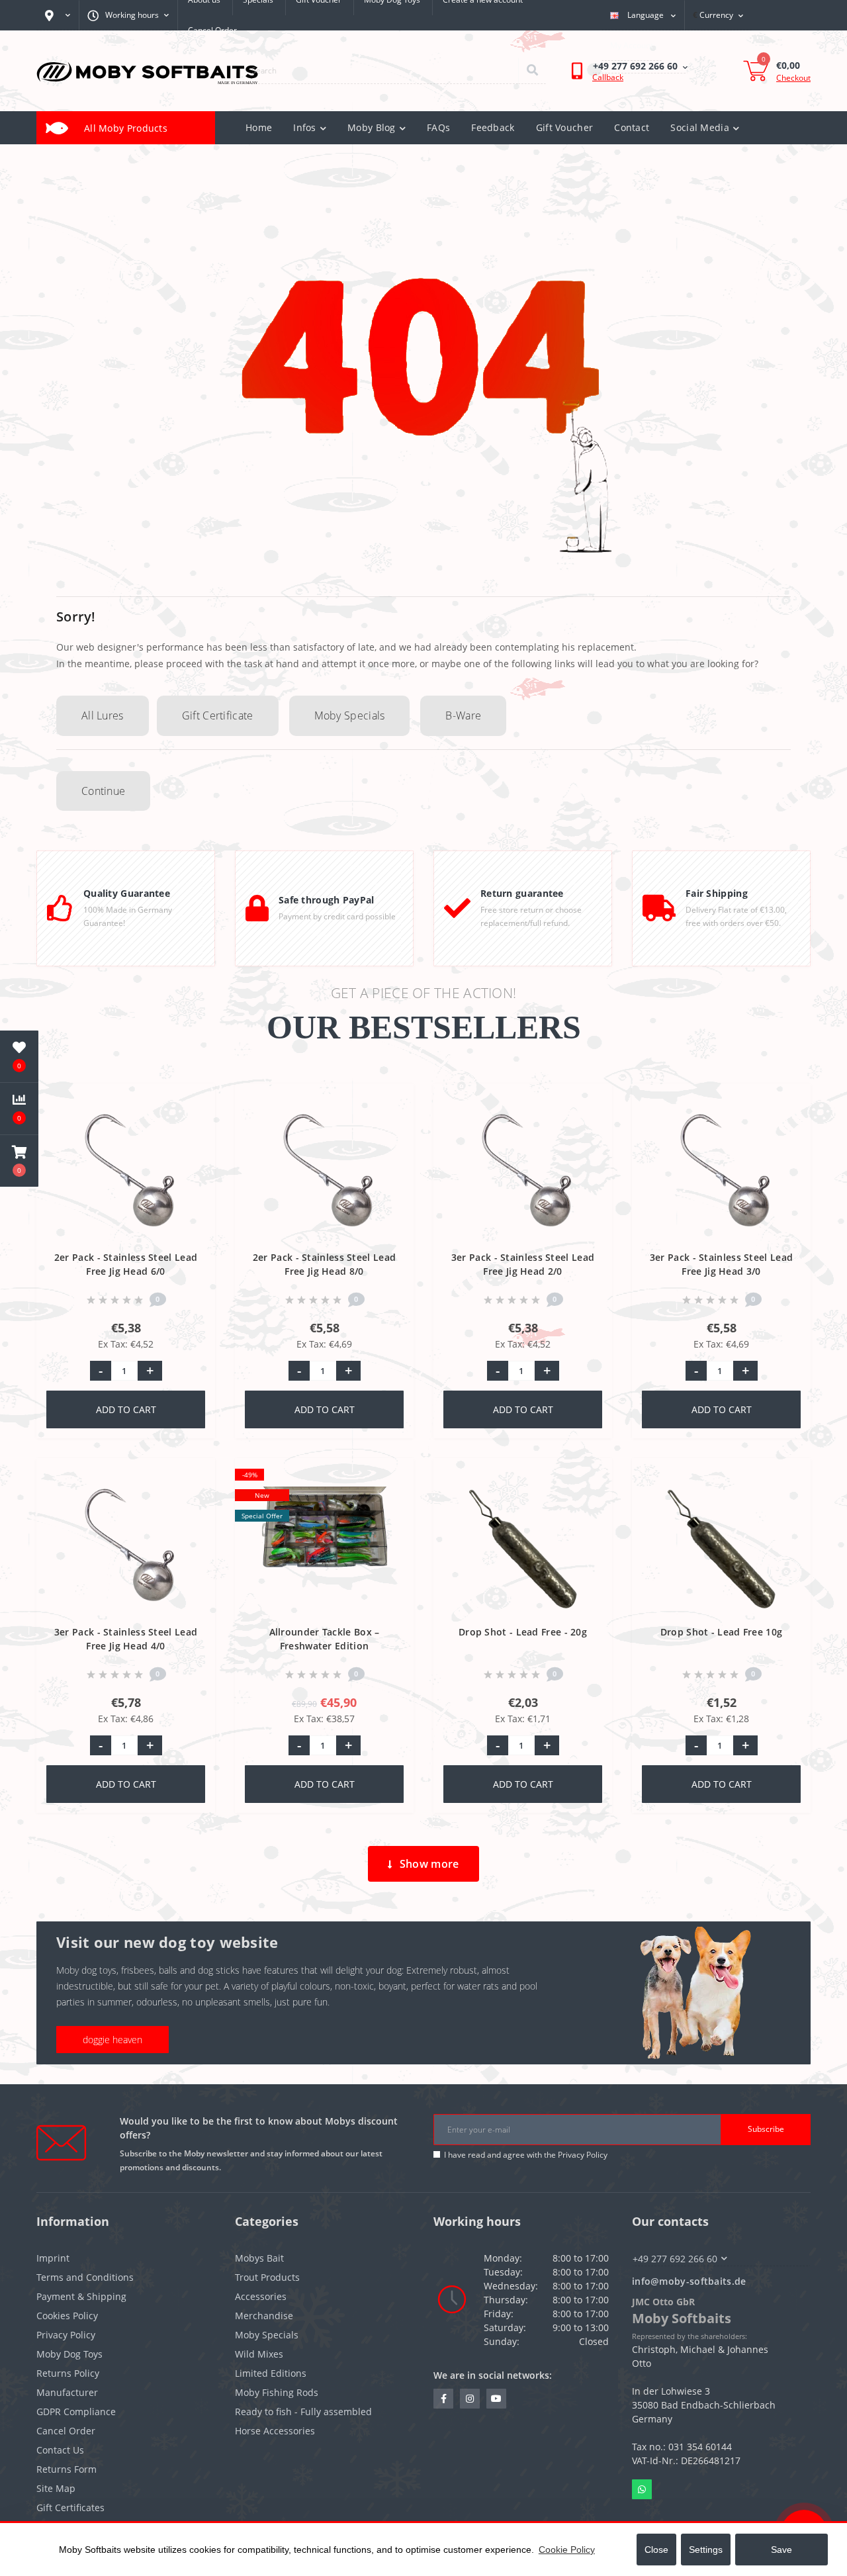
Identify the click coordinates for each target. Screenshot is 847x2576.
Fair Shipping (717, 893)
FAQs (438, 127)
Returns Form (67, 2469)
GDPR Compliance (76, 2412)
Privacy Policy (583, 2155)
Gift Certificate (218, 715)
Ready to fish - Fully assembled (303, 2412)
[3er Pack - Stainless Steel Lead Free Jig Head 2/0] (523, 1173)
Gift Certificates (70, 2507)
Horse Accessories (275, 2431)
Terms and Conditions (85, 2277)
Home (259, 127)
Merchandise (264, 2316)
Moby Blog (372, 127)
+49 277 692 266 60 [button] (675, 2259)
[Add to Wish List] (194, 1101)
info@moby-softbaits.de (689, 2281)
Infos (305, 127)
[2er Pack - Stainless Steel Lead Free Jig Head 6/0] (126, 1173)
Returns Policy (68, 2373)
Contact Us (60, 2450)
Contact (632, 127)
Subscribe (766, 2129)
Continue (103, 791)
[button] (19, 1161)
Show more (429, 1864)
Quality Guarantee (127, 893)
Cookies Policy (67, 2316)
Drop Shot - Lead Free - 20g (523, 1632)
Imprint (53, 2258)
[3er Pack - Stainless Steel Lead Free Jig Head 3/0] (722, 1173)
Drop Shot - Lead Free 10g (722, 1632)
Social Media (700, 127)
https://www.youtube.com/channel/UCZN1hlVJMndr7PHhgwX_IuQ (496, 2399)
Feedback (493, 127)
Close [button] (656, 2550)
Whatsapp (642, 2489)
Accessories (261, 2296)
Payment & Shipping (81, 2296)
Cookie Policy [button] (567, 2550)
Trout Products (267, 2277)
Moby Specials (350, 715)
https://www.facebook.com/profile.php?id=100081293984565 (443, 2399)
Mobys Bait (259, 2258)
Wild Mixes (259, 2354)
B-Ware (463, 715)
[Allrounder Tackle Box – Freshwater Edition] (325, 1548)
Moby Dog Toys (69, 2354)
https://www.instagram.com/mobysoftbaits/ (470, 2399)
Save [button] (781, 2550)
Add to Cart (126, 1409)
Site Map (56, 2488)
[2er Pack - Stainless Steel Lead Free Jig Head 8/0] (325, 1173)
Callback (608, 77)
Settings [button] (706, 2550)
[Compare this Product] (194, 1123)
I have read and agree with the (526, 2155)
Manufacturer (67, 2392)
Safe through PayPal (327, 900)
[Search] (532, 71)
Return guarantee (522, 893)
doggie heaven (112, 2040)
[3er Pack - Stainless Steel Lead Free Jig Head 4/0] (126, 1548)
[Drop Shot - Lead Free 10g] (722, 1548)
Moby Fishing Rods (277, 2392)
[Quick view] (194, 1144)
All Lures (103, 715)
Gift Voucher (565, 127)
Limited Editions (271, 2373)
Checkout (793, 78)
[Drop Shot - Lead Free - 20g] (523, 1548)
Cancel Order (212, 30)
